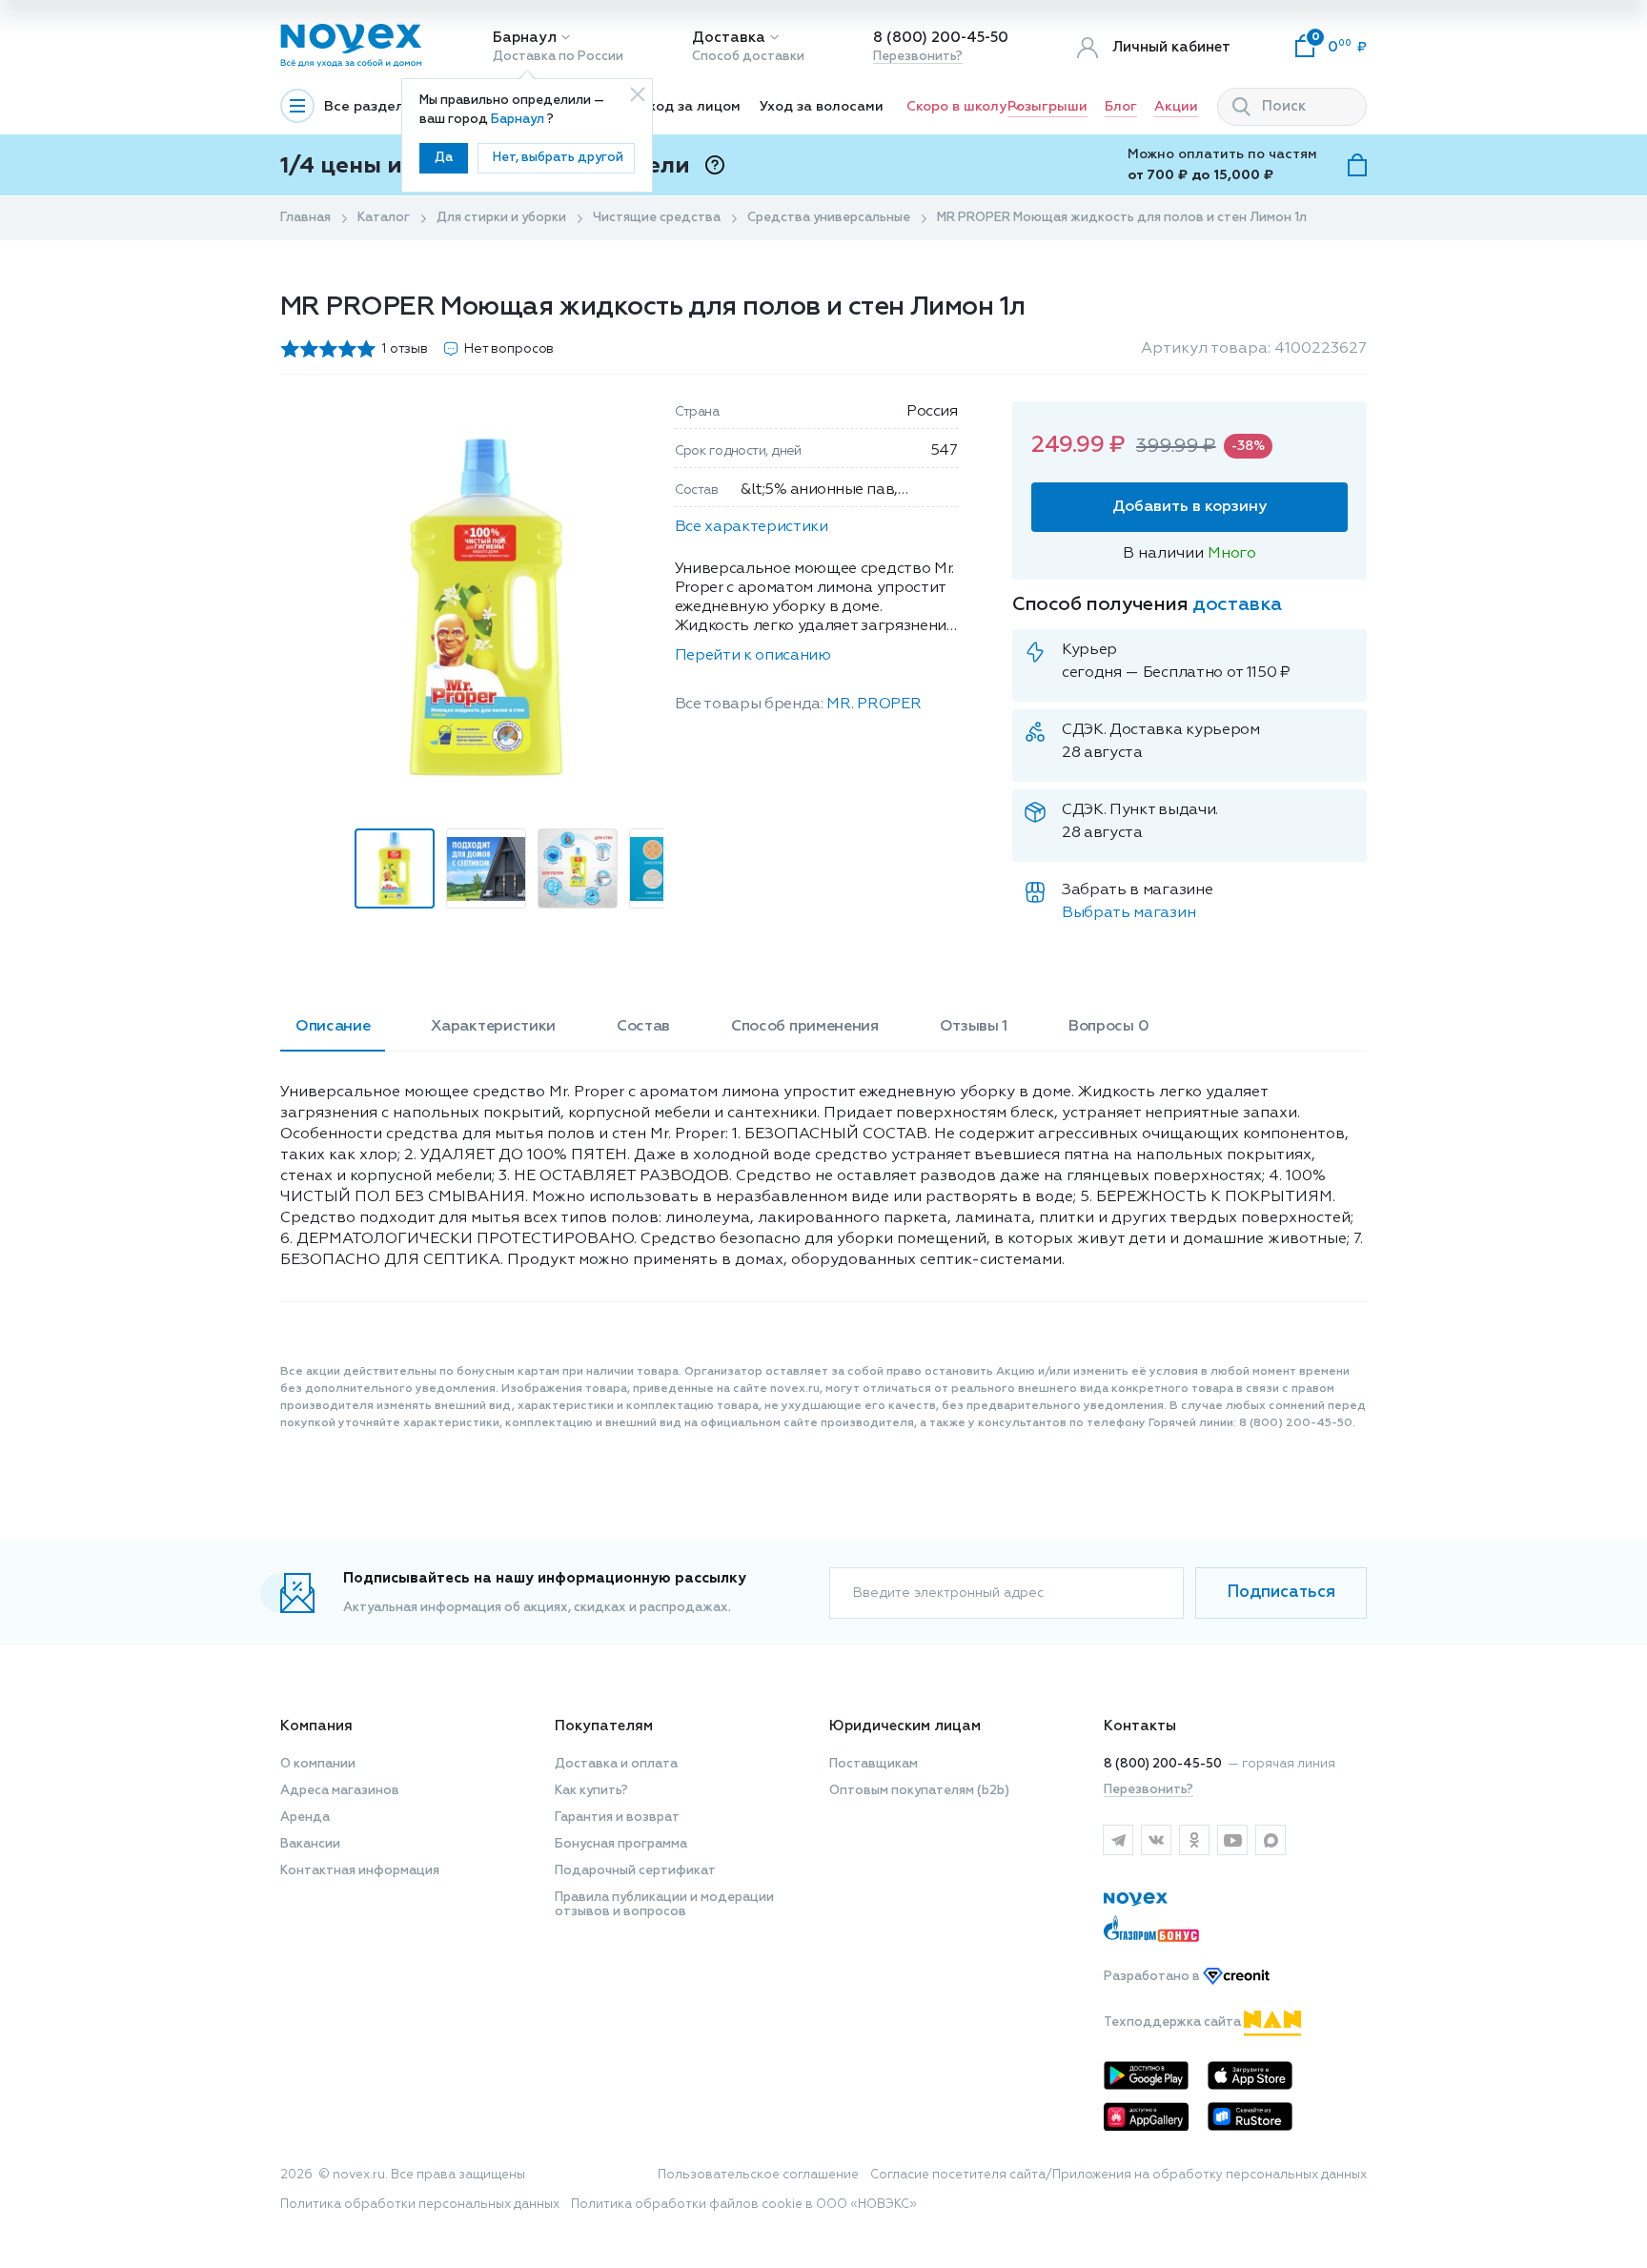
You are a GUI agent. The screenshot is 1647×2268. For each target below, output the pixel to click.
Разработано (1153, 1977)
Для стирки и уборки (501, 218)
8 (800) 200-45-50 (941, 38)
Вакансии (310, 1844)
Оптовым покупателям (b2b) (919, 1791)
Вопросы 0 (1108, 1027)
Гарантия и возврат (617, 1818)
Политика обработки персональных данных (420, 2205)
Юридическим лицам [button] (905, 1726)
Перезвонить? (918, 57)
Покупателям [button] (604, 1726)
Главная (305, 218)
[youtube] (1232, 1840)
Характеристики (493, 1027)
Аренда (305, 1818)
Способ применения (805, 1027)
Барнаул (525, 38)
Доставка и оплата (616, 1764)
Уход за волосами (822, 107)
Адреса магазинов (340, 1791)
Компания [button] (316, 1726)
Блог (1121, 107)
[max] (1271, 1840)
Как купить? (591, 1791)
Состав (643, 1027)
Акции (1176, 107)
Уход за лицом (691, 107)
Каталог (384, 218)
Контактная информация (360, 1871)
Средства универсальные (829, 218)
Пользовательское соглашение (758, 2175)
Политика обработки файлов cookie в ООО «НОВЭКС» (744, 2205)
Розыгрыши (1047, 107)
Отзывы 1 (974, 1027)
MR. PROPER (874, 705)
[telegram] (1118, 1840)
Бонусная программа (621, 1844)
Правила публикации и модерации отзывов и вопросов (664, 1905)
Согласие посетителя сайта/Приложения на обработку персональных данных (1118, 2175)
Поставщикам (874, 1764)
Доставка (729, 38)
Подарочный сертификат (635, 1871)
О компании (318, 1764)
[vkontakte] (1156, 1840)
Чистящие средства (657, 218)
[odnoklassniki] (1194, 1840)
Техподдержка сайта (1174, 2023)
